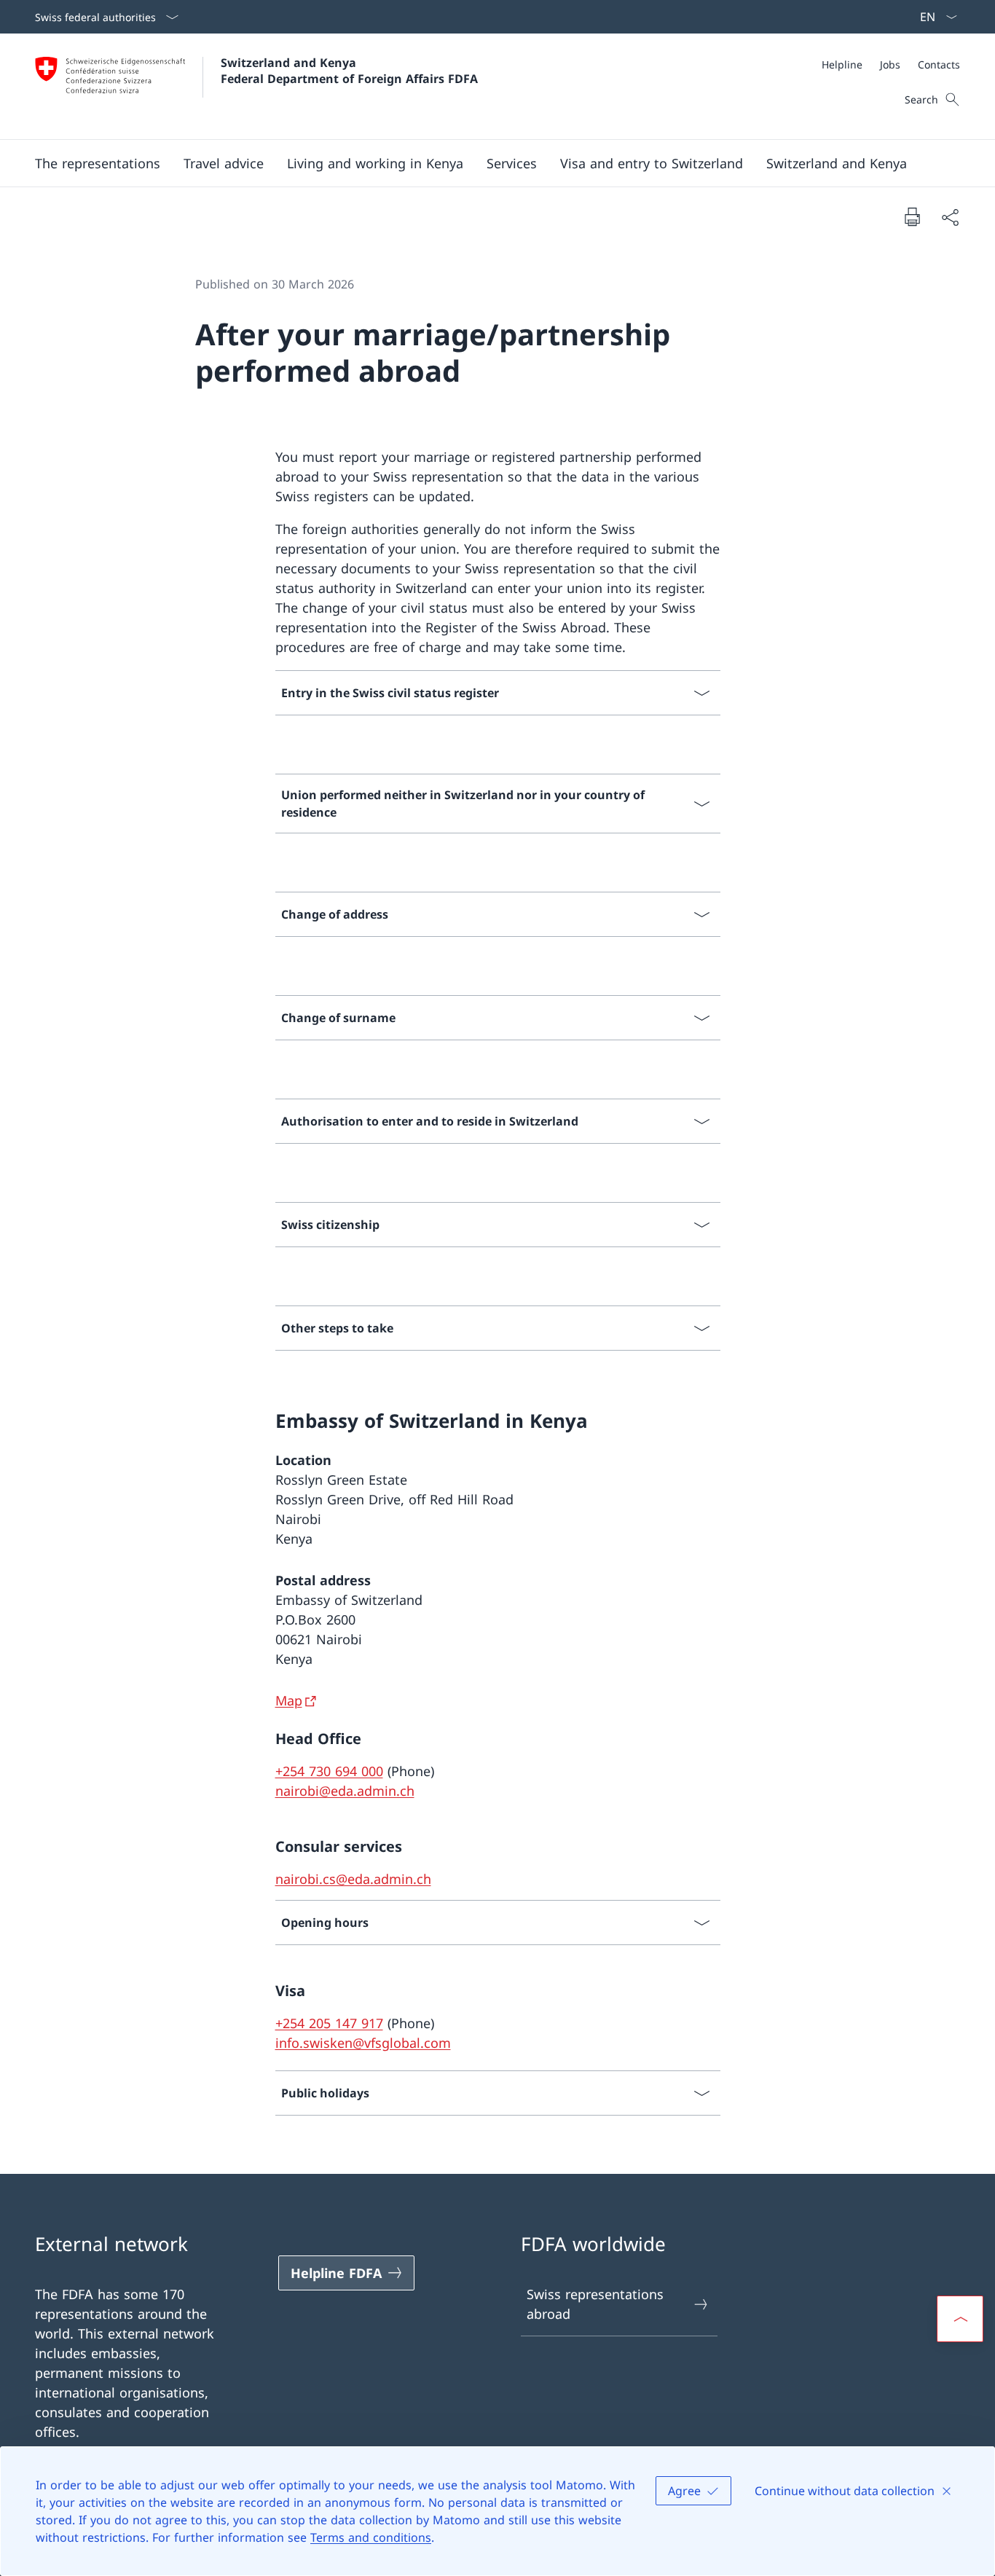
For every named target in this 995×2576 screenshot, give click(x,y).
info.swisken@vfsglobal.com (363, 2043)
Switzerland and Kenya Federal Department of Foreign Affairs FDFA (349, 71)
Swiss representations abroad (595, 2304)
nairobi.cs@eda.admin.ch (353, 1879)
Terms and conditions (371, 2537)
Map (289, 1700)
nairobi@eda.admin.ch (345, 1791)
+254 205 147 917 (329, 2023)
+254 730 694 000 (329, 1771)
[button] (98, 163)
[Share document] (950, 217)
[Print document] (912, 216)
